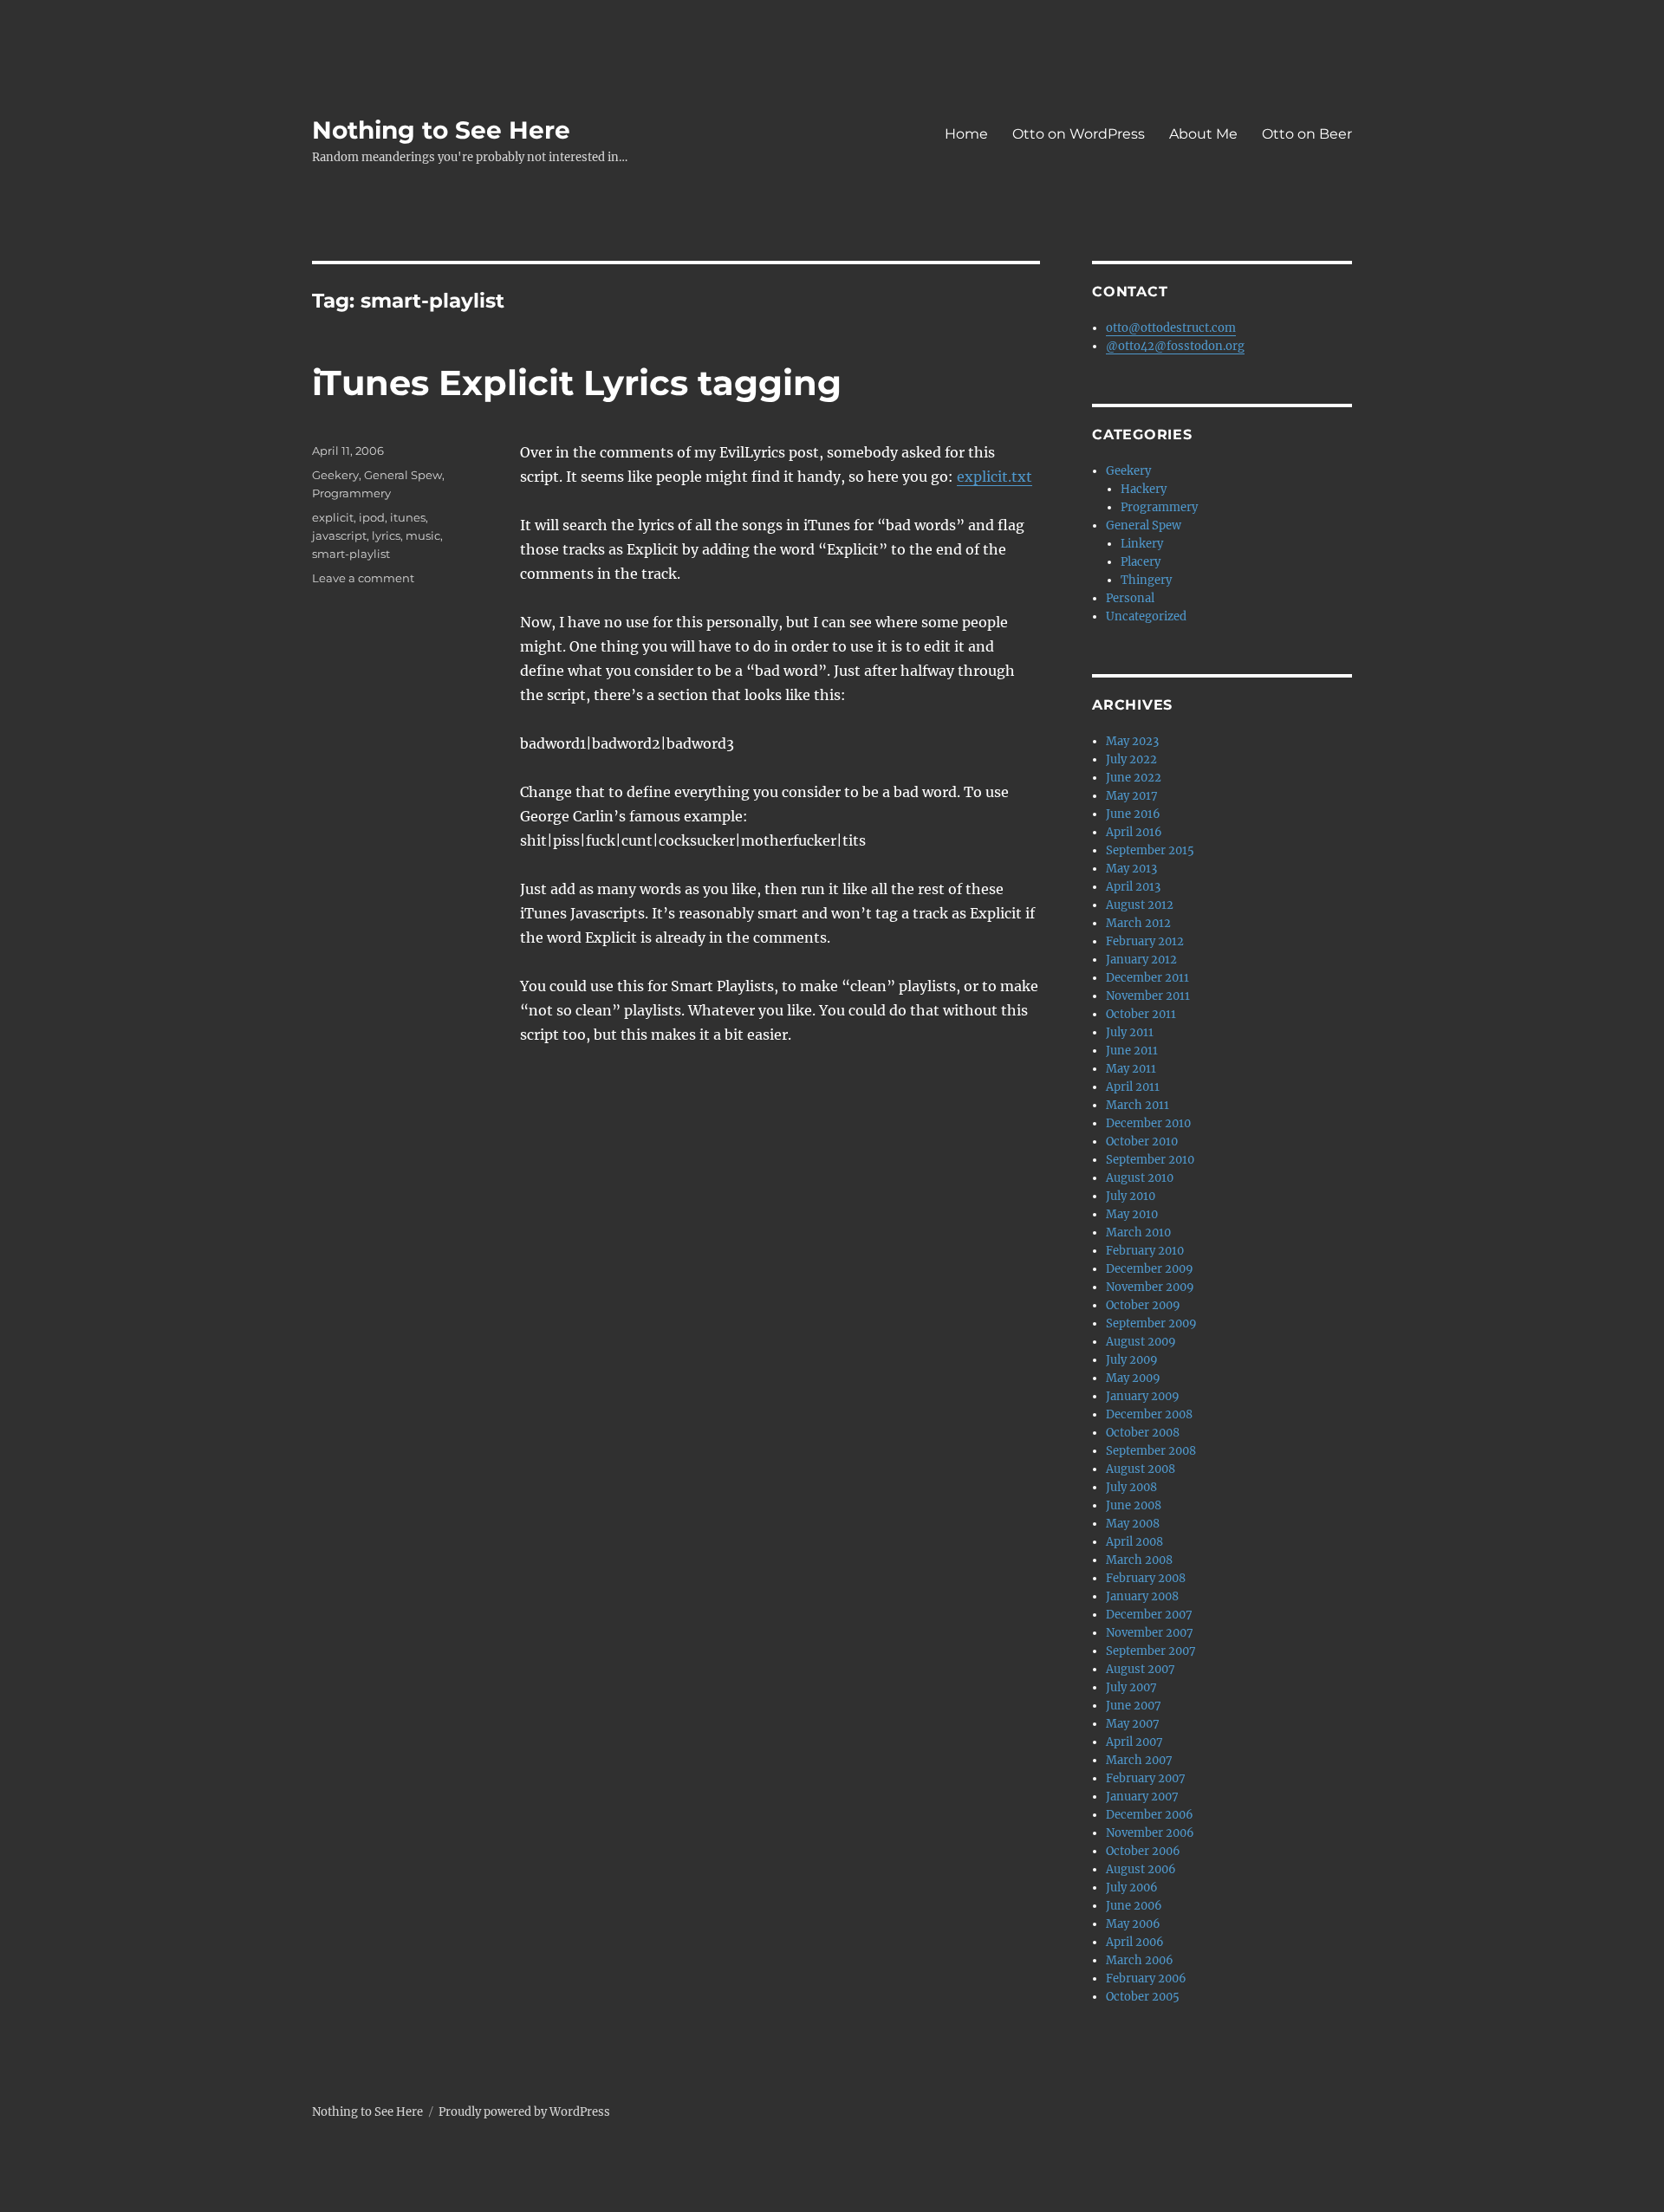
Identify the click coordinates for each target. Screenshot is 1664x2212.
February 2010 (1145, 1251)
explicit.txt (994, 477)
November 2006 (1150, 1833)
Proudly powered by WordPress (524, 2112)
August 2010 (1140, 1178)
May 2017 (1132, 796)
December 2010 (1148, 1123)
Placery (1141, 562)
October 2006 (1143, 1851)
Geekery (335, 475)
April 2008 (1134, 1542)
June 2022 (1134, 778)
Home (966, 134)
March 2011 (1137, 1105)
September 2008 (1151, 1451)
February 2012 (1145, 941)
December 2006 (1150, 1815)
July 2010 (1131, 1196)
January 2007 (1142, 1797)
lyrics (386, 535)
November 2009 (1150, 1287)
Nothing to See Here (441, 130)
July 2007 (1131, 1687)
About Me (1203, 134)
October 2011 (1141, 1014)
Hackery (1144, 489)
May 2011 (1131, 1069)
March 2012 (1138, 923)
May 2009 (1133, 1378)
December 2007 (1149, 1615)
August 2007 (1141, 1669)
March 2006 (1140, 1960)
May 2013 (1131, 869)
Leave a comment (363, 578)
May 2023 (1132, 741)
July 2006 (1132, 1888)
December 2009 (1150, 1269)
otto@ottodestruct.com (1171, 328)
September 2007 (1151, 1651)
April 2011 (1133, 1087)
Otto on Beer (1307, 134)
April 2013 (1133, 887)
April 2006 (1135, 1942)
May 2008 (1133, 1524)
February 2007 (1146, 1778)
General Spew (403, 475)
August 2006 (1141, 1869)
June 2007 (1134, 1706)
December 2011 (1147, 978)
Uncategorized (1146, 616)
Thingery (1146, 580)
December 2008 (1149, 1414)
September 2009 (1151, 1323)
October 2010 (1142, 1142)
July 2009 (1132, 1360)
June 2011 (1132, 1051)
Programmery (351, 493)
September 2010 (1150, 1160)
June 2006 (1134, 1906)
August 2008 (1141, 1469)
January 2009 (1143, 1396)
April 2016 (1134, 832)
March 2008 (1139, 1560)
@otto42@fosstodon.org (1175, 346)
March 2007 (1139, 1760)
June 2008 (1134, 1505)
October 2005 (1143, 1997)
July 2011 (1130, 1032)
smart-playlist (351, 554)
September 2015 (1150, 850)
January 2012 (1141, 960)
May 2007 (1133, 1724)
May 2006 (1133, 1924)
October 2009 (1143, 1305)
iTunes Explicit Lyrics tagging (577, 383)
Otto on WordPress (1079, 134)
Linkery (1142, 544)
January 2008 (1142, 1596)
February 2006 (1146, 1978)
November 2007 (1150, 1633)
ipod (372, 517)
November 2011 (1148, 996)
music (423, 535)
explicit (333, 517)
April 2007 (1134, 1742)
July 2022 (1131, 759)
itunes (408, 517)
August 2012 (1140, 905)
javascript (339, 535)
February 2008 (1146, 1578)
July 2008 (1131, 1487)
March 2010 (1138, 1232)
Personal (1130, 598)
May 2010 (1132, 1214)
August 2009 (1141, 1342)
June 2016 (1133, 814)
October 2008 (1143, 1433)
